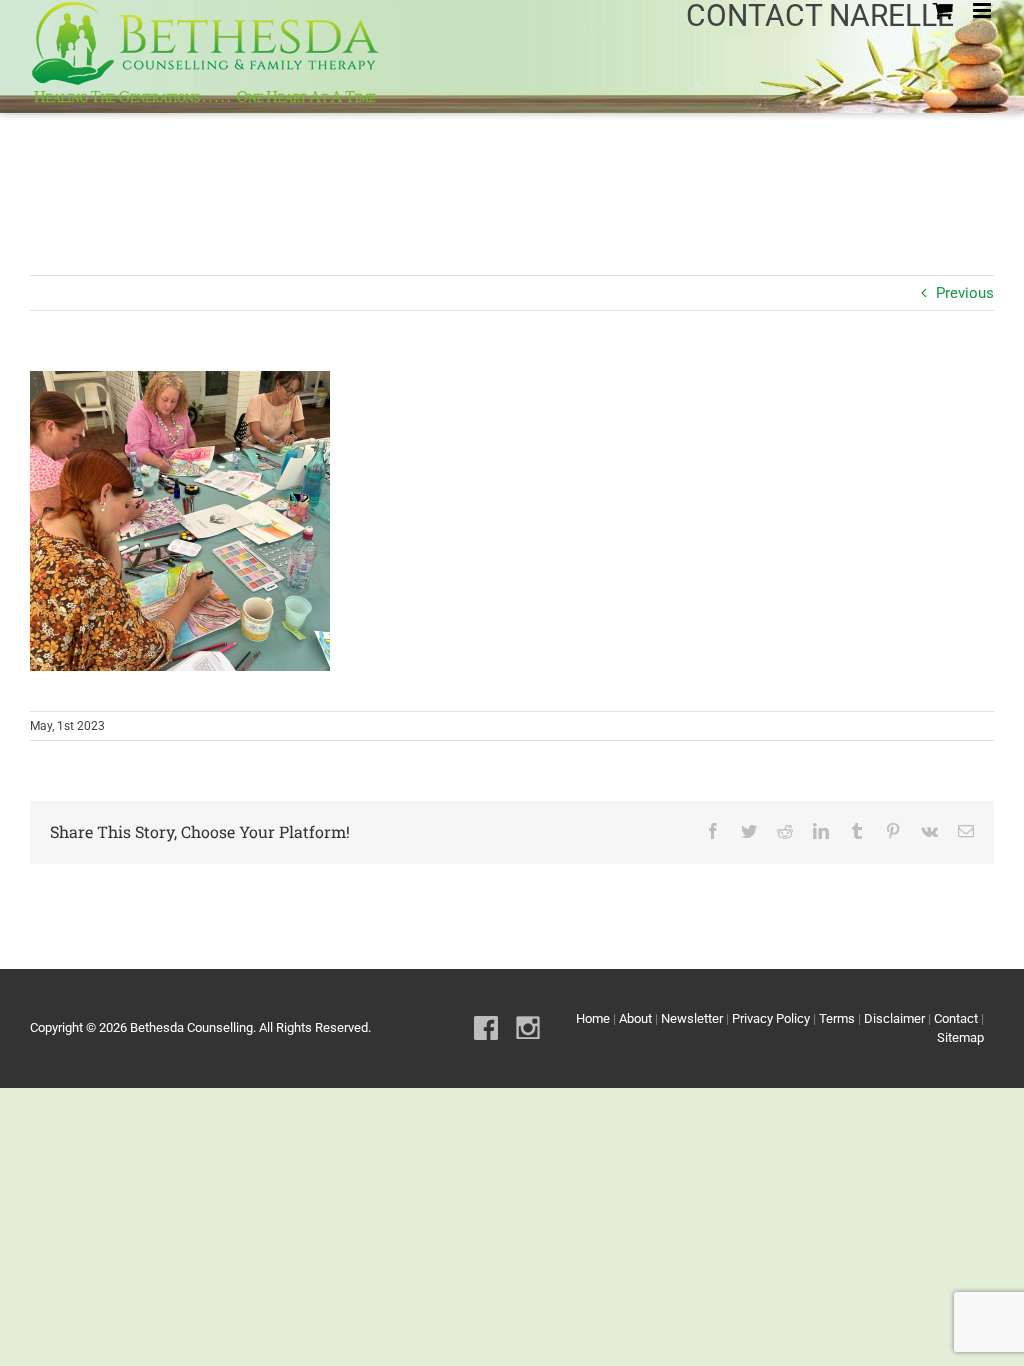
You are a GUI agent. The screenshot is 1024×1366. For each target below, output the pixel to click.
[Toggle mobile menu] (983, 10)
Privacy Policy (771, 1018)
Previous (965, 293)
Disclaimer (894, 1018)
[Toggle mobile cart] (943, 10)
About (635, 1018)
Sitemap (960, 1037)
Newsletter (692, 1018)
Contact (956, 1018)
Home (593, 1018)
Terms (837, 1018)
